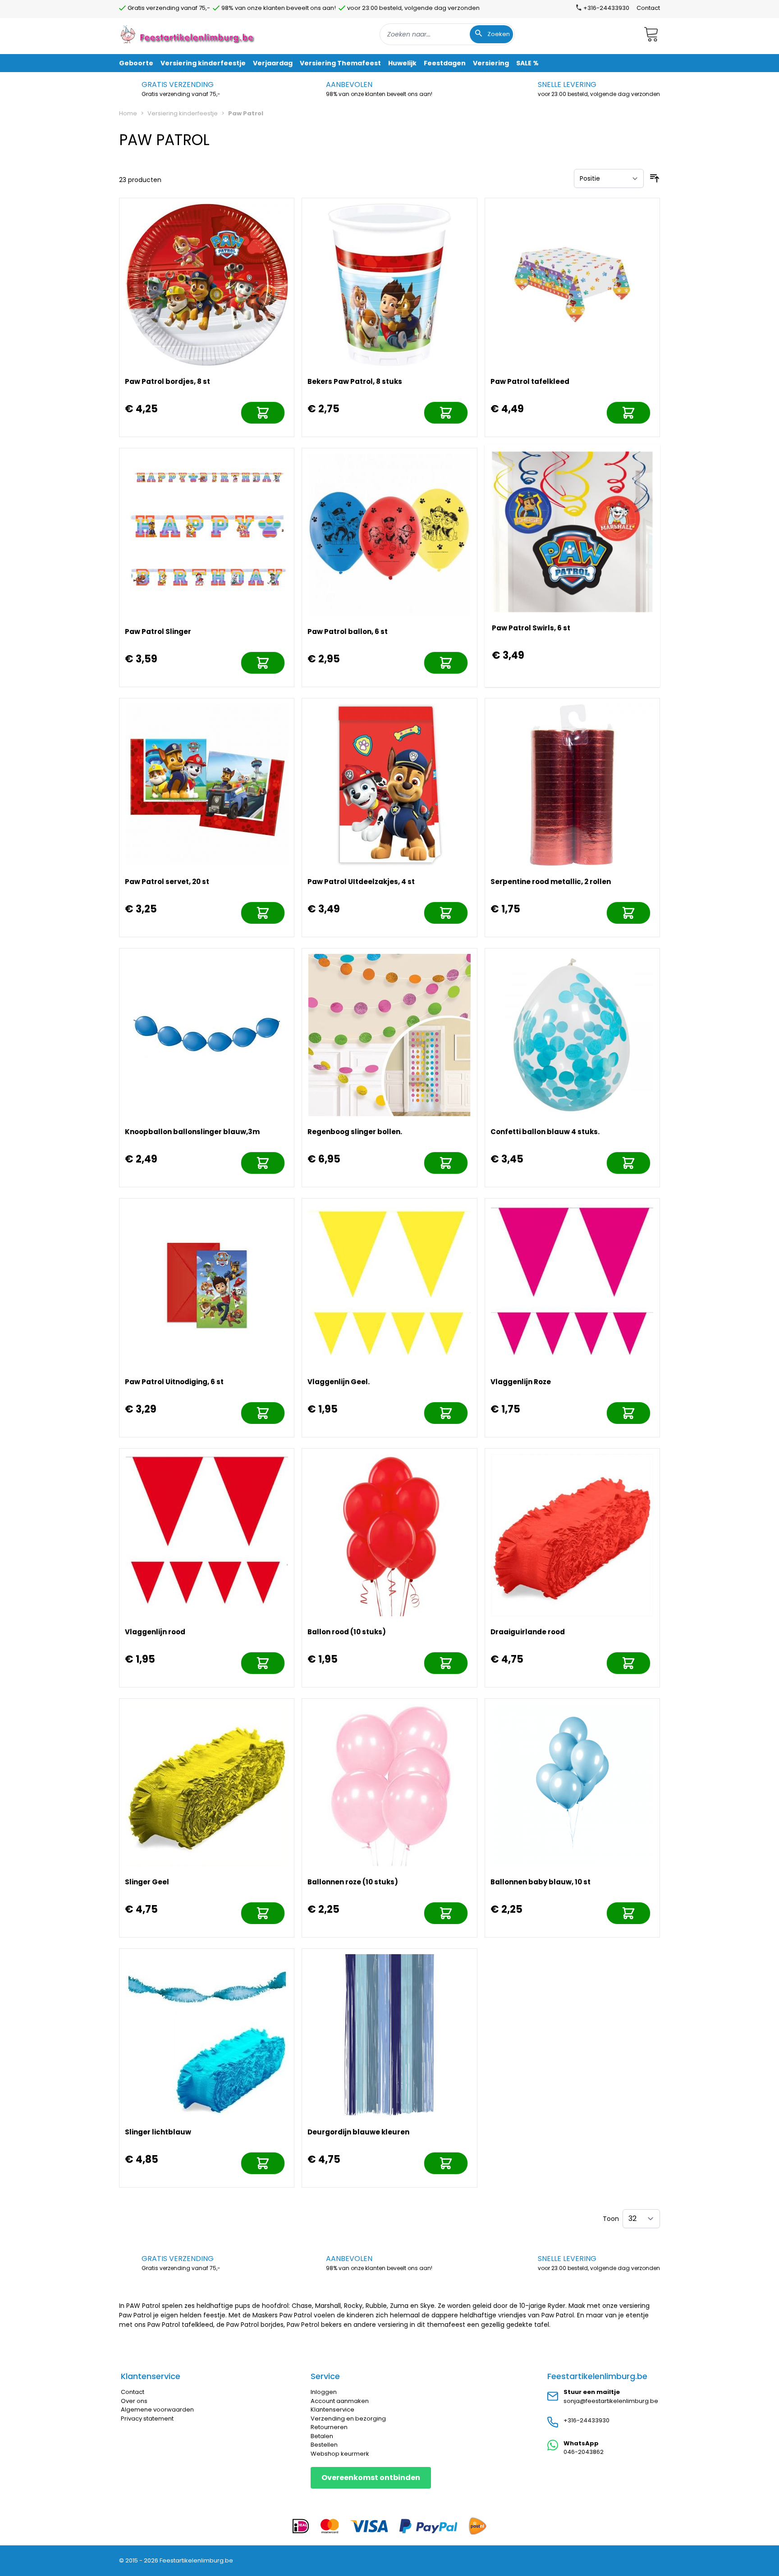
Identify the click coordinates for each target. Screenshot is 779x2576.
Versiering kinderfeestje (183, 113)
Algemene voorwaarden (157, 2410)
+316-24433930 (587, 2420)
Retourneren (329, 2427)
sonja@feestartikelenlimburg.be (611, 2401)
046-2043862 (584, 2452)
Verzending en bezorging (348, 2419)
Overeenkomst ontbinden (371, 2478)
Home (128, 113)
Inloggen (324, 2392)
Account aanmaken (340, 2401)
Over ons (134, 2401)
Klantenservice (332, 2410)
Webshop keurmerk (340, 2454)
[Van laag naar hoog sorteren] (655, 178)
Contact (648, 8)
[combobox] (447, 34)
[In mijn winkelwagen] (263, 413)
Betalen (322, 2436)
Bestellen (324, 2445)
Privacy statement (147, 2419)
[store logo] (188, 34)
